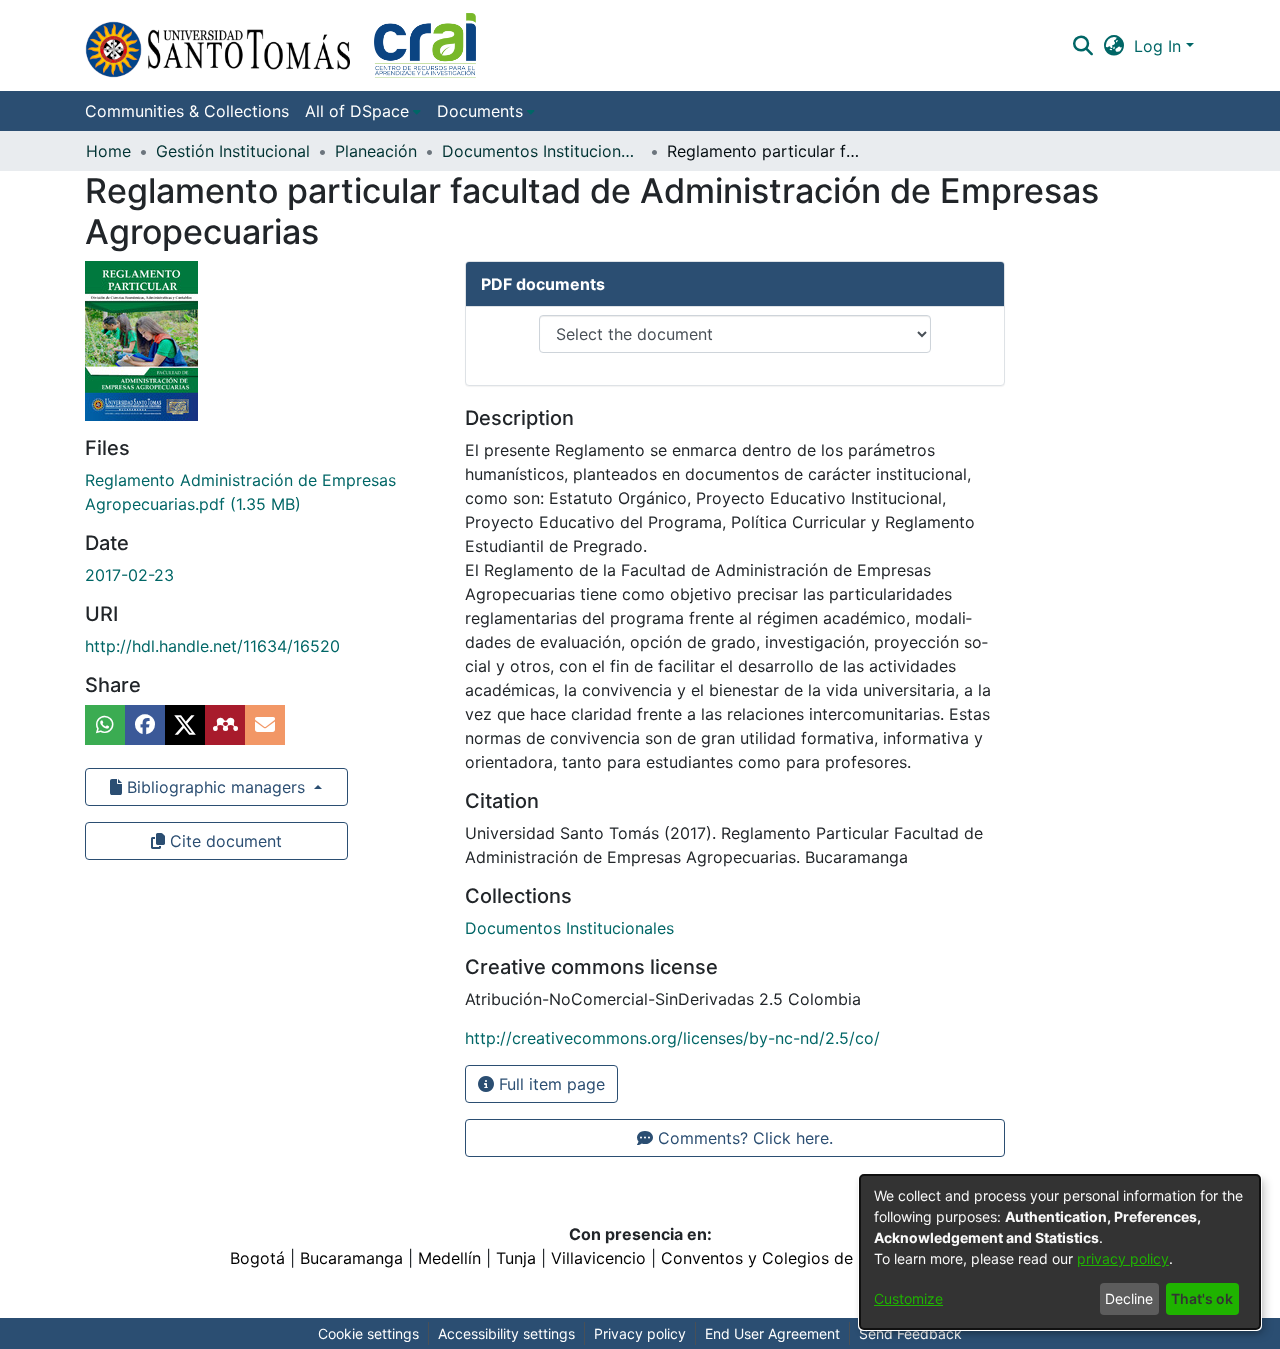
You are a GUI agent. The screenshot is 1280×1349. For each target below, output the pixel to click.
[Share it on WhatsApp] (105, 725)
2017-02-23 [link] (129, 575)
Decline (1129, 1298)
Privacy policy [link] (640, 1333)
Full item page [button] (549, 1084)
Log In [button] (1160, 46)
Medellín (449, 1258)
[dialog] (1060, 1252)
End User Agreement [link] (772, 1333)
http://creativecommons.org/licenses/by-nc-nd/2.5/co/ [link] (672, 1038)
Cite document (223, 841)
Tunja (516, 1258)
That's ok (1202, 1298)
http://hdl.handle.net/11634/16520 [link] (212, 646)
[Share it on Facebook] (145, 725)
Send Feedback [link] (910, 1333)
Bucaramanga (351, 1258)
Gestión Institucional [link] (233, 151)
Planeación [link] (376, 151)
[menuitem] (363, 111)
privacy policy (1123, 1258)
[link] (569, 928)
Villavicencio (598, 1258)
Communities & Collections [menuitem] (187, 111)
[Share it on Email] (265, 725)
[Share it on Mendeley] (225, 725)
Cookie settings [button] (368, 1333)
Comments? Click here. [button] (743, 1138)
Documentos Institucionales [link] (542, 151)
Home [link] (108, 151)
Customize (908, 1298)
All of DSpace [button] (357, 111)
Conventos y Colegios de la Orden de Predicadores (856, 1258)
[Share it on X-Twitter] (185, 725)
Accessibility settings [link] (506, 1333)
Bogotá (257, 1258)
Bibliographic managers (216, 787)
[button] (280, 45)
